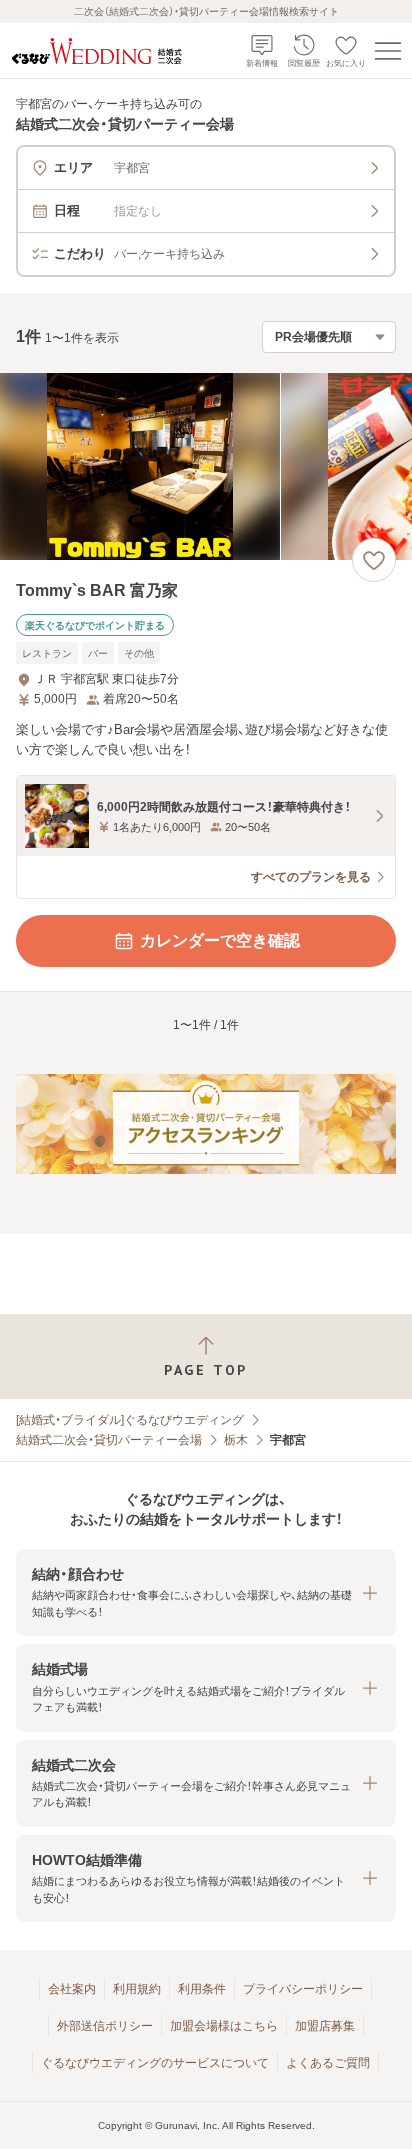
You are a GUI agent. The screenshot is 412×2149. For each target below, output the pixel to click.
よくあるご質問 (328, 2063)
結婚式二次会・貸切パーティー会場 (109, 1440)
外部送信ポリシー (105, 2026)
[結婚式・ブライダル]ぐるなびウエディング (130, 1420)
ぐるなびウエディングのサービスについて (155, 2063)
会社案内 (72, 1989)
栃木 (236, 1440)
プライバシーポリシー (303, 1989)
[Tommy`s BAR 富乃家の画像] (206, 466)
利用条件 (202, 1989)
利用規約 (137, 1989)
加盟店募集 (325, 2026)
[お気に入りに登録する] (374, 560)
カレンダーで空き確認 (220, 940)
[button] (206, 1592)
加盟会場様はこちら (224, 2026)
